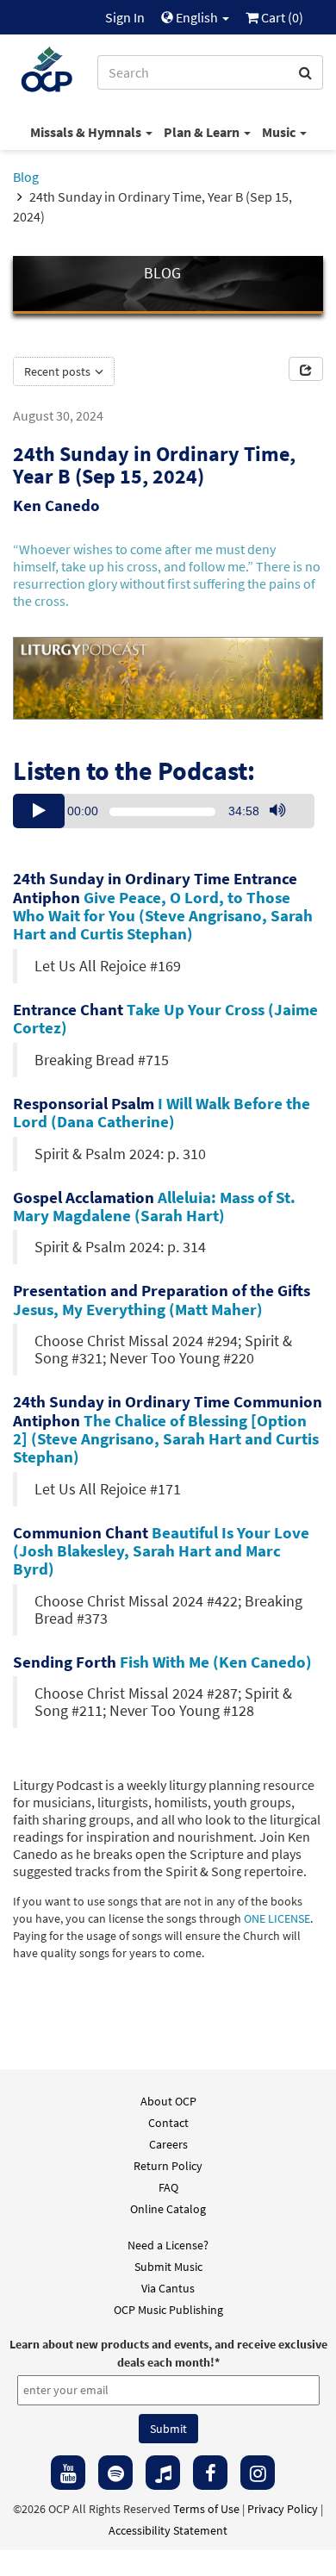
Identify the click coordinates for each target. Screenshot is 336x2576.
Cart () (281, 17)
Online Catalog (168, 2209)
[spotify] (115, 2473)
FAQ (168, 2187)
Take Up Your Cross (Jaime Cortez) (165, 1018)
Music (280, 132)
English (197, 17)
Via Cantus (168, 2288)
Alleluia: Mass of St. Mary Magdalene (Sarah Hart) (154, 1206)
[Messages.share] (306, 369)
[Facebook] (210, 2473)
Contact (168, 2123)
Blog (26, 177)
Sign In (125, 17)
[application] (164, 811)
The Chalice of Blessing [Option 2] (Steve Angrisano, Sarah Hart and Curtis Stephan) (166, 1438)
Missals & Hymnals (87, 132)
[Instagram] (258, 2473)
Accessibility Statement (168, 2530)
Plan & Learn (203, 132)
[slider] (286, 827)
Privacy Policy (283, 2509)
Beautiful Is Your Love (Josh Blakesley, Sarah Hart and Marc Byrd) (161, 1550)
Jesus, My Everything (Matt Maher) (138, 1309)
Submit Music (168, 2267)
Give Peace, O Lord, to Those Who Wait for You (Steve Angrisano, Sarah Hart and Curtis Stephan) (163, 915)
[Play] (39, 811)
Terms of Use (206, 2509)
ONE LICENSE (277, 1919)
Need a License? (168, 2245)
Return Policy (168, 2166)
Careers (168, 2144)
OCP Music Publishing (168, 2310)
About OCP (168, 2101)
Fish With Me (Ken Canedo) (216, 1662)
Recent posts (59, 371)
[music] (163, 2473)
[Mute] (277, 811)
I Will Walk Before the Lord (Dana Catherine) (162, 1112)
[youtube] (68, 2473)
